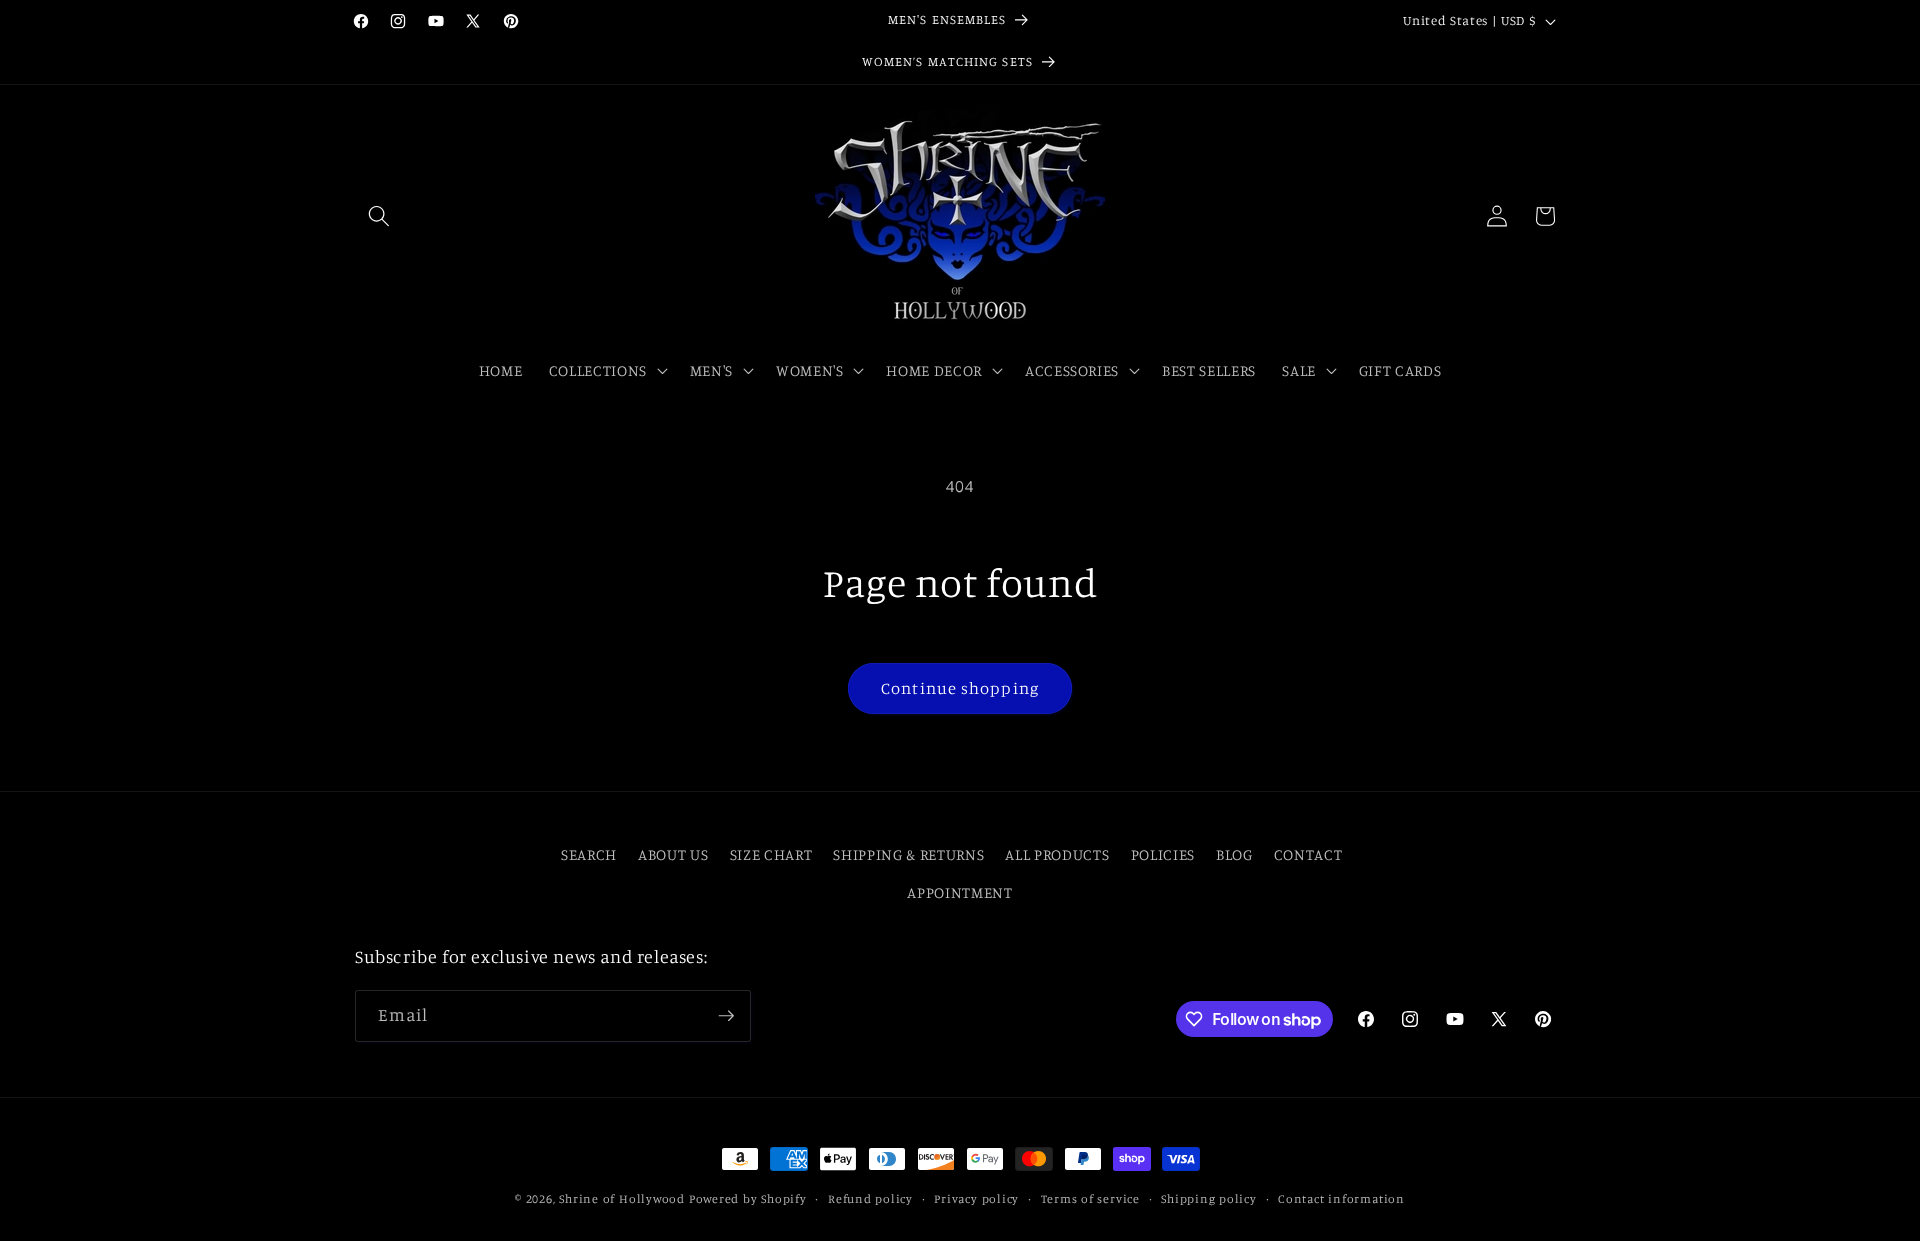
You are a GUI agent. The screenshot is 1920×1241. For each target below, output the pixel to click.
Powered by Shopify (748, 1198)
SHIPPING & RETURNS (908, 854)
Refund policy (870, 1198)
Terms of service (1090, 1198)
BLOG (1234, 854)
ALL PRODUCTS (1057, 854)
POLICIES (1163, 854)
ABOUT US (673, 854)
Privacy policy (976, 1198)
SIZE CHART (771, 854)
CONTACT (1308, 854)
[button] (379, 216)
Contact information (1341, 1198)
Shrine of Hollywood (622, 1198)
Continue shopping (960, 688)
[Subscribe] (726, 1016)
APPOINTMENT (959, 892)
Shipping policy (1209, 1198)
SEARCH (589, 854)
